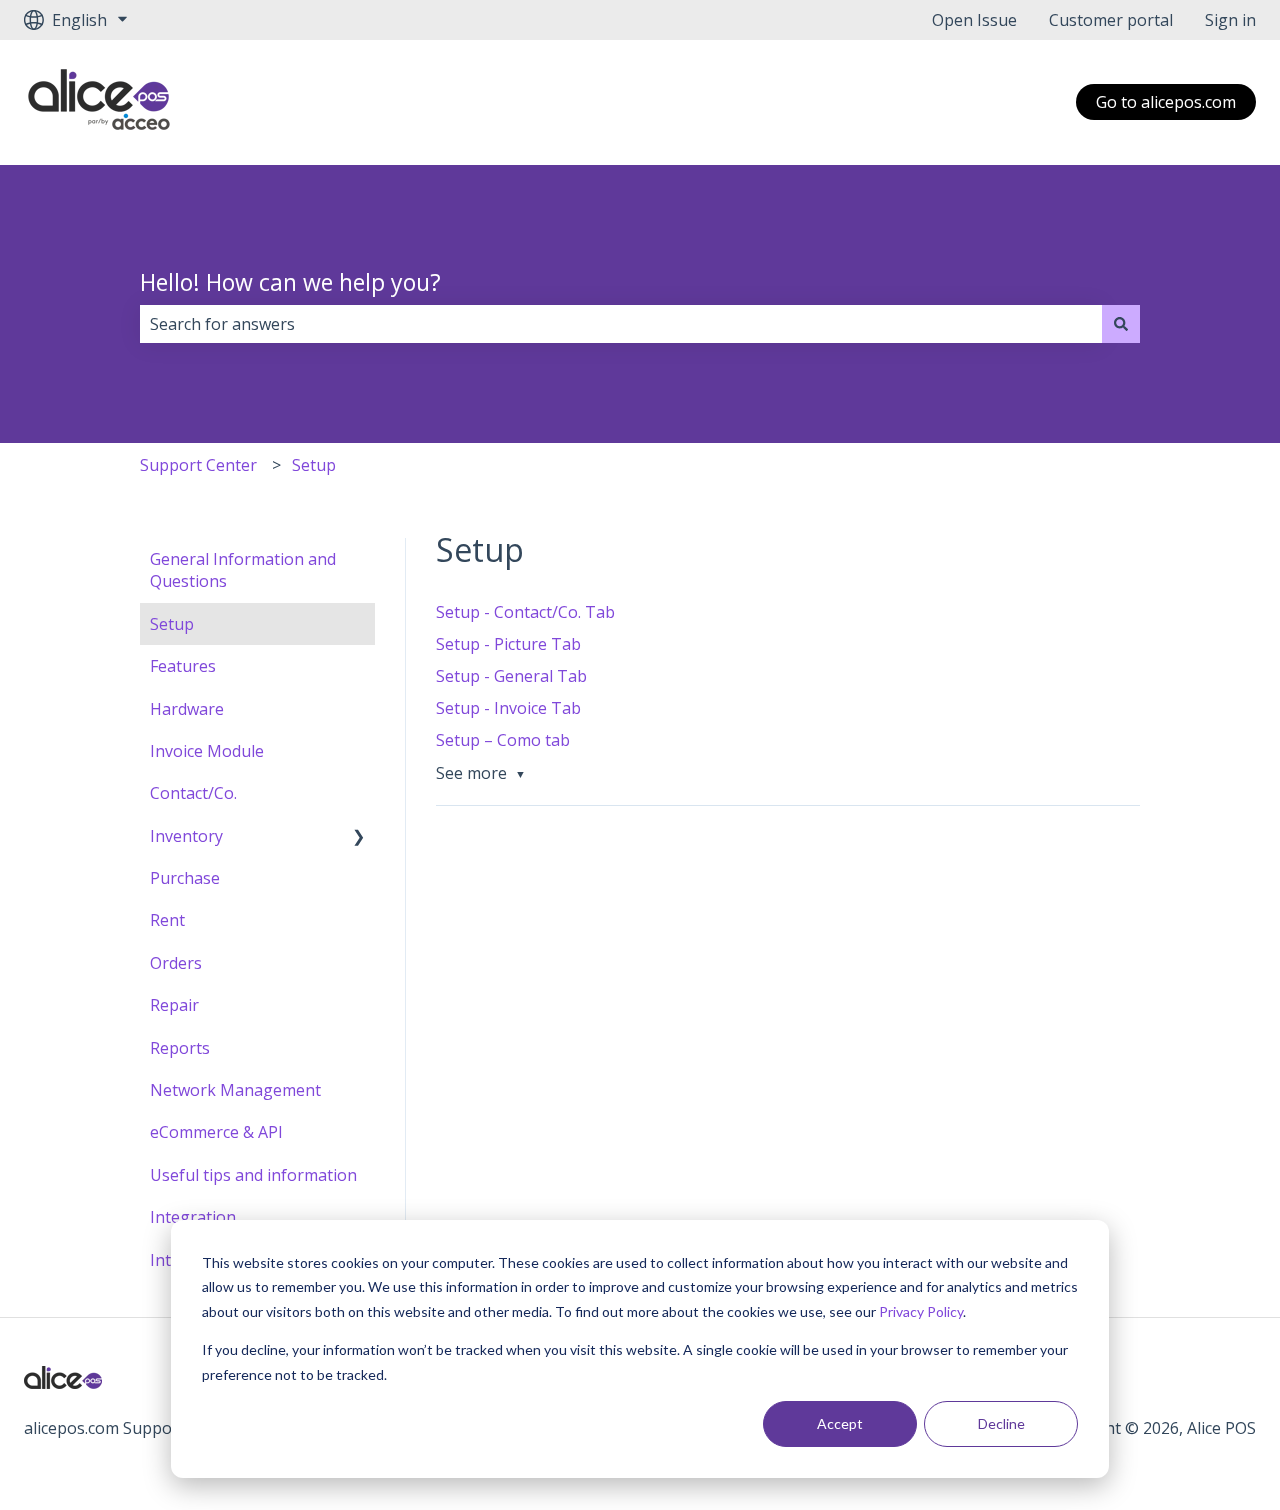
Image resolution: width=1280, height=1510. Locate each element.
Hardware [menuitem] (187, 709)
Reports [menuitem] (180, 1048)
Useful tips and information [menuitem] (253, 1175)
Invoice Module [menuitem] (207, 751)
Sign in (1230, 20)
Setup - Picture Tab (508, 644)
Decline (1001, 1423)
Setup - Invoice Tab (508, 708)
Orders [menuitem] (176, 963)
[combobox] (621, 324)
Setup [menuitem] (172, 624)
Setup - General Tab (511, 676)
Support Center (198, 465)
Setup (314, 465)
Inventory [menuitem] (186, 836)
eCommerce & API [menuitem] (216, 1132)
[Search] (1121, 324)
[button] (359, 837)
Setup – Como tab (503, 740)
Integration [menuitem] (193, 1217)
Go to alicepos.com (1166, 102)
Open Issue (974, 20)
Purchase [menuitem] (185, 878)
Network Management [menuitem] (235, 1090)
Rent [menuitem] (167, 920)
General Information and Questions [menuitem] (243, 570)
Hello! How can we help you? (290, 282)
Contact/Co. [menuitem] (193, 793)
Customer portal (1111, 20)
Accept (840, 1423)
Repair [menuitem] (174, 1005)
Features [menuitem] (183, 666)
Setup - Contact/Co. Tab (525, 612)
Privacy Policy (921, 1311)
